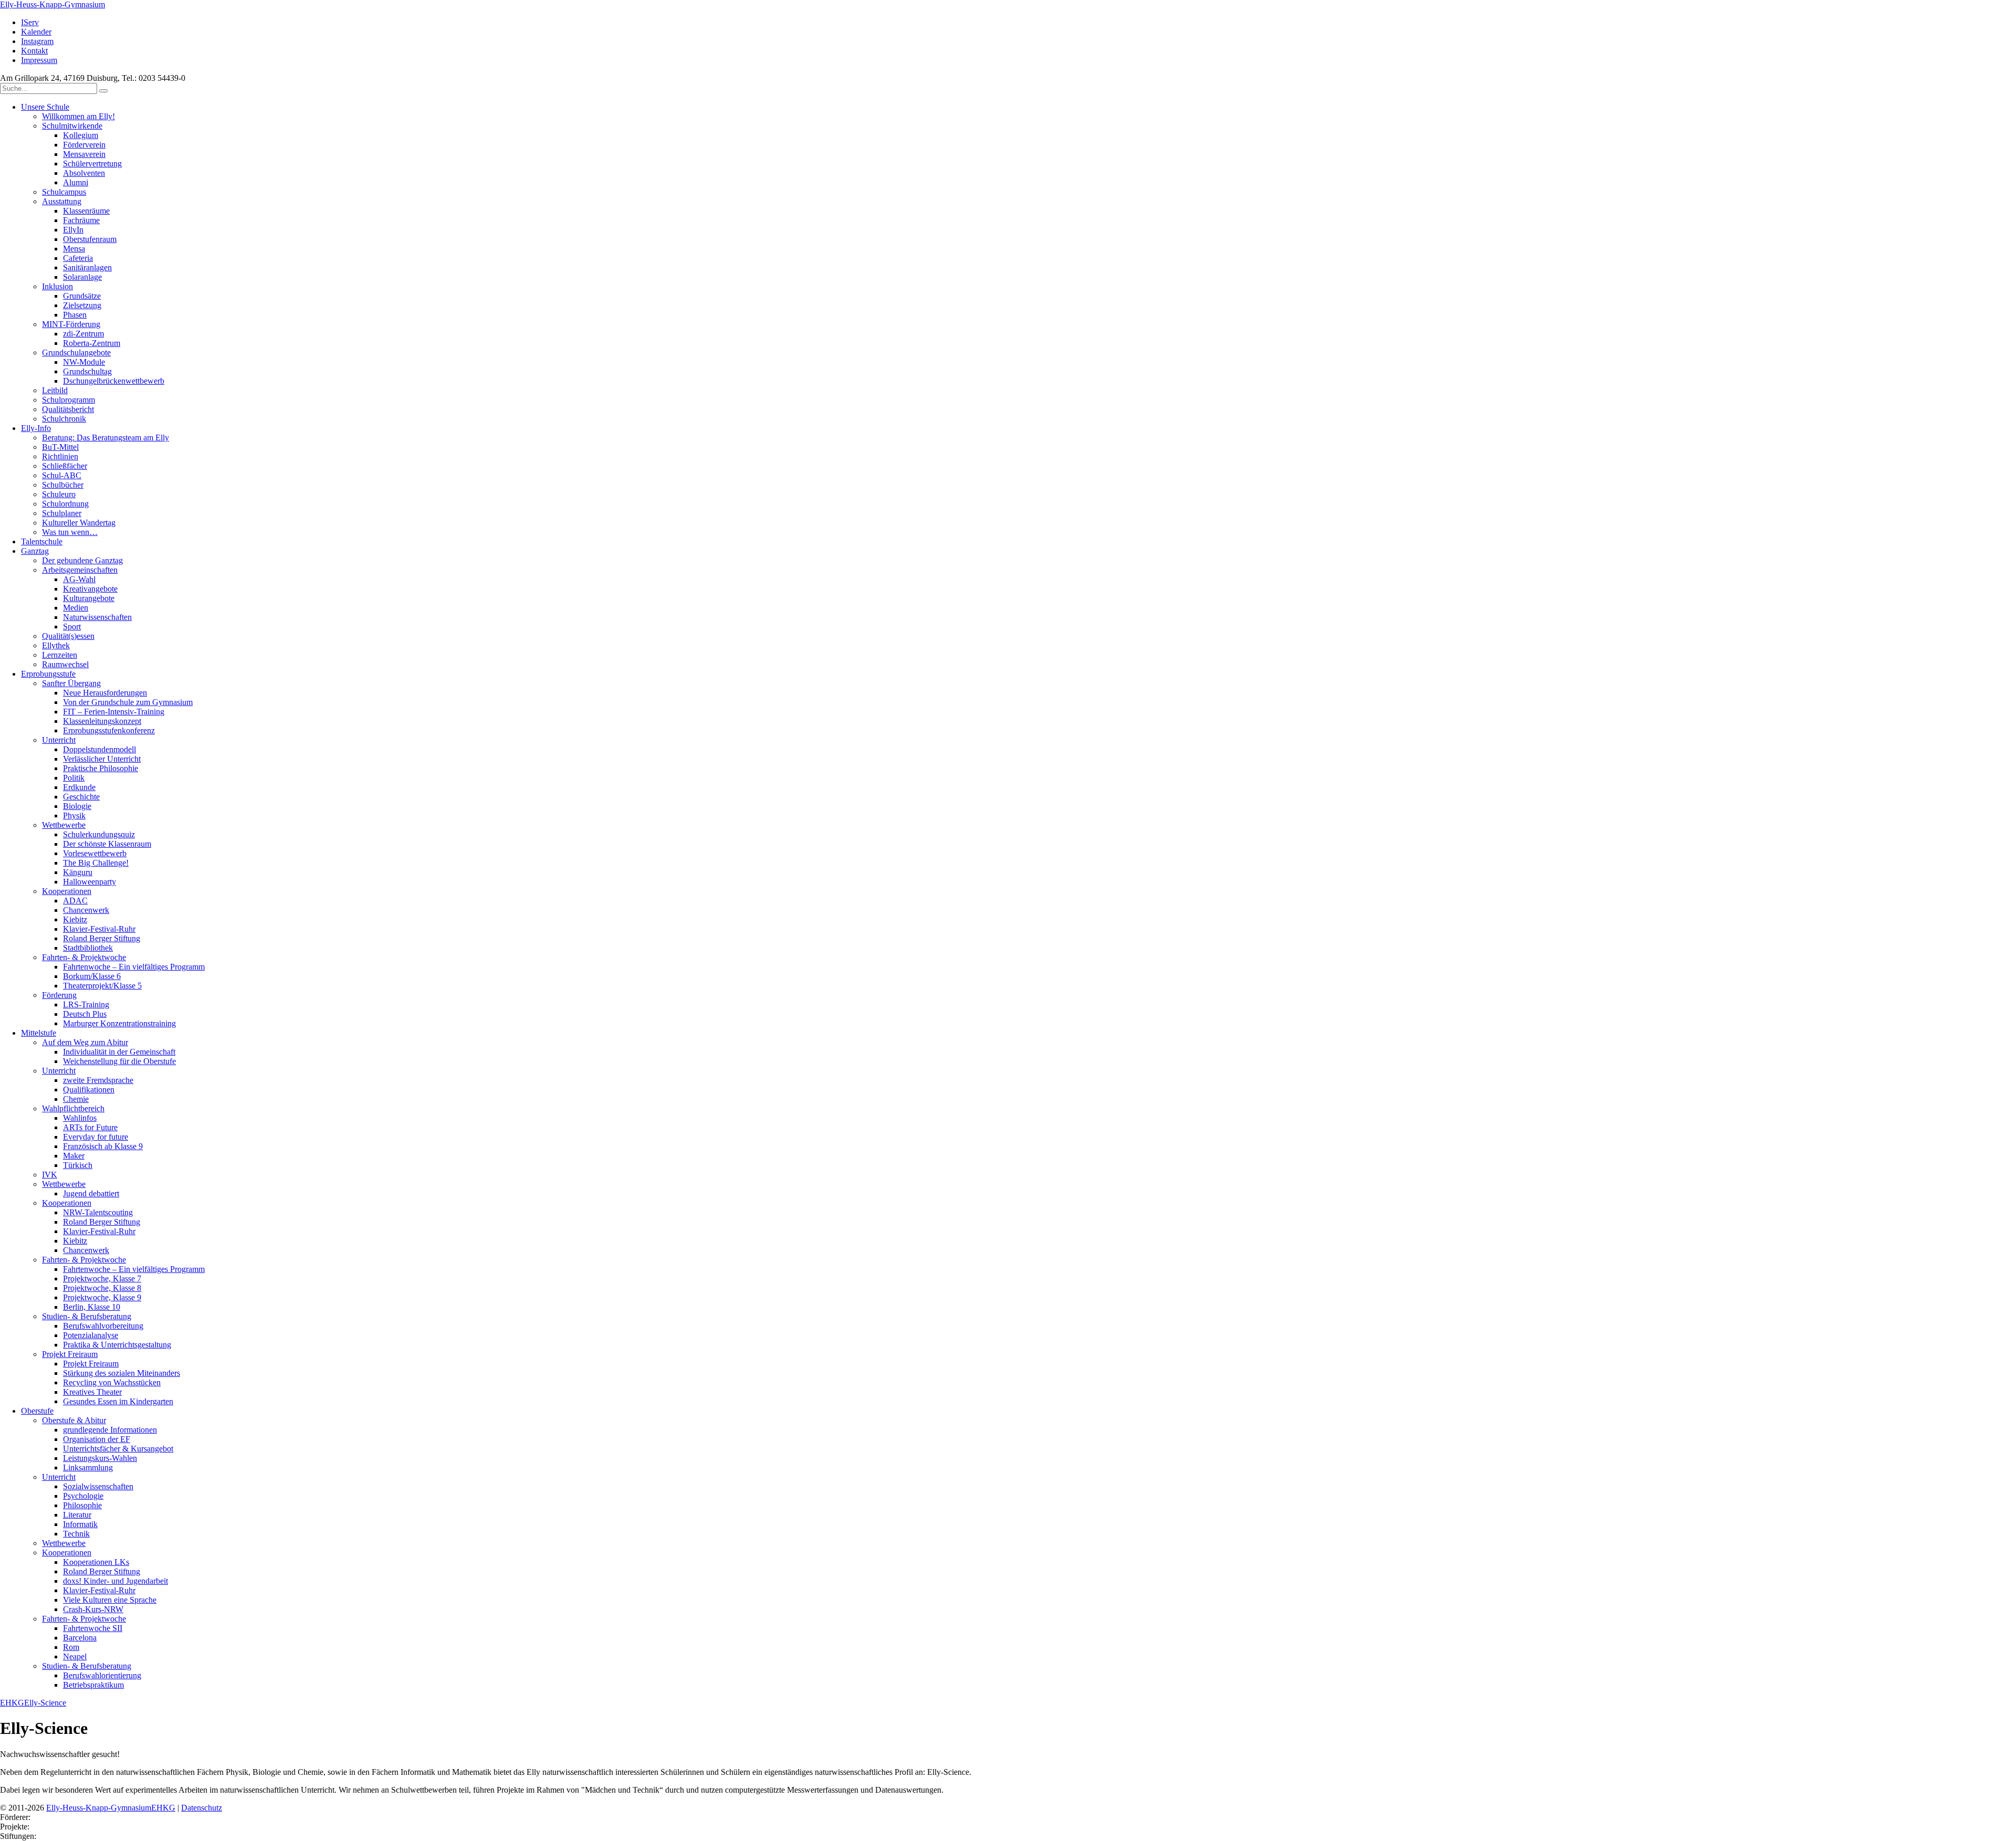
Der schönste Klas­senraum (107, 844)
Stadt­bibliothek (88, 948)
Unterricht (59, 740)
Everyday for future (96, 1137)
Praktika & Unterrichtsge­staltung (117, 1345)
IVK (50, 1175)
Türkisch (78, 1165)
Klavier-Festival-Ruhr (99, 929)
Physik (74, 816)
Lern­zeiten (60, 655)
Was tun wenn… (70, 532)
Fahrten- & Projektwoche (84, 957)
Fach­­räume (81, 220)
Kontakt (34, 51)
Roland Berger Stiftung (102, 938)
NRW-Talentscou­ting (98, 1212)
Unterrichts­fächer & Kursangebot (118, 1449)
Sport (72, 627)
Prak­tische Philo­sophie (101, 768)
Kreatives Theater (92, 1392)
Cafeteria (78, 258)
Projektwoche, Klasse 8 (102, 1288)
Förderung (59, 995)
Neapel (75, 1656)
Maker (74, 1156)
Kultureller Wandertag (79, 523)
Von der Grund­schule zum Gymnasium (128, 702)
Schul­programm (69, 400)
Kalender (36, 32)
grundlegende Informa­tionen (110, 1430)
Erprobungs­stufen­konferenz (109, 730)
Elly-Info (36, 428)
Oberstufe (37, 1411)
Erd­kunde (79, 787)
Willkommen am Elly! (78, 116)
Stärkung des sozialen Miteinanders (122, 1373)
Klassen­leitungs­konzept (102, 721)
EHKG (12, 1703)
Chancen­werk (86, 910)
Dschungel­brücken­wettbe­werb (114, 381)
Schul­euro (59, 494)
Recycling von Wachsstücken (112, 1382)
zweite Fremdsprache (98, 1080)
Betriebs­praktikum (93, 1685)
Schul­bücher (63, 485)
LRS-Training (86, 1004)
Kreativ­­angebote (90, 589)
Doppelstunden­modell (99, 749)
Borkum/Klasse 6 (92, 976)
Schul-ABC (62, 475)
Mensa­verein (84, 154)
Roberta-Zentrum (92, 343)
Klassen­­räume (86, 211)
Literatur (77, 1515)
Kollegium (81, 135)
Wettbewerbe (64, 1184)
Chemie (76, 1099)
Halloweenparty (90, 882)
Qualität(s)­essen (68, 636)
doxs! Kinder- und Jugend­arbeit (115, 1581)
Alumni (76, 182)
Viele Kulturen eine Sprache (110, 1600)
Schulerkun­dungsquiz (99, 834)
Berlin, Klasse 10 (92, 1307)
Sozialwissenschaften (98, 1486)
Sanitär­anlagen (87, 267)
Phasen (75, 315)
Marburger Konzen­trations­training (119, 1023)
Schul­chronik (64, 419)
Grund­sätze (82, 296)
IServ (30, 22)
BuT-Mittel (60, 447)
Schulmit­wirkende (72, 126)
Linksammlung (88, 1467)
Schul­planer (62, 513)
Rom (71, 1647)
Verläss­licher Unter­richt (102, 759)
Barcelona (80, 1638)
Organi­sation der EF (97, 1439)
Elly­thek (56, 645)
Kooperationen (67, 1203)
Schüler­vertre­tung (92, 164)
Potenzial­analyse (91, 1335)
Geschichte (81, 797)
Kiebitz (75, 919)
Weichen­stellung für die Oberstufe (119, 1061)
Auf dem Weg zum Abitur (85, 1042)
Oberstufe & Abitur (74, 1420)
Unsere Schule (45, 107)
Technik (76, 1534)
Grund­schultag (87, 371)
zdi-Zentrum (83, 334)
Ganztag (35, 551)
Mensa (74, 249)
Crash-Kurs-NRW (93, 1609)
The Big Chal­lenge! (96, 863)
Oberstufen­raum (90, 239)
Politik (74, 778)
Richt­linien (60, 456)
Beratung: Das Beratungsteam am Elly (106, 438)
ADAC (75, 901)
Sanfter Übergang (71, 683)
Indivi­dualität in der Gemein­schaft (119, 1052)
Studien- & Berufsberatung (87, 1316)
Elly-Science (45, 1703)
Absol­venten (84, 173)
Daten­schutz (202, 1808)
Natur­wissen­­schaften (97, 617)
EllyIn (73, 230)
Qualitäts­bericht (68, 409)
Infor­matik (80, 1524)
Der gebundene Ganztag (82, 560)
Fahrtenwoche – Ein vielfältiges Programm (134, 967)
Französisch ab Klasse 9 (103, 1146)
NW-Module (84, 362)
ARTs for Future (90, 1127)
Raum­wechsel (65, 664)
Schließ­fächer (65, 466)
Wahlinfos (80, 1118)
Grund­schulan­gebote (76, 353)
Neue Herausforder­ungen (105, 693)
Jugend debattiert (91, 1193)
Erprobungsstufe (48, 674)
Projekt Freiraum (70, 1354)
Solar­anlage (82, 277)
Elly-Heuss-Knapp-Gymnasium (52, 4)
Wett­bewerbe (64, 825)
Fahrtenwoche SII (93, 1628)
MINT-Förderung (71, 324)
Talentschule (42, 541)
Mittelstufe (39, 1033)
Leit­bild (55, 390)
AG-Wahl (79, 579)
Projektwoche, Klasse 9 (102, 1297)
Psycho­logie (83, 1496)
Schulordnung (65, 504)
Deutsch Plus (85, 1014)
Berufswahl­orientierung (102, 1675)
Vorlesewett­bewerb (95, 853)
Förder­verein (84, 145)
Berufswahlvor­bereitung (103, 1326)
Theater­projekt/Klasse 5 (102, 986)
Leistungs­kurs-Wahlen (100, 1458)
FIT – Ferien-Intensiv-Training (114, 712)
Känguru (78, 872)
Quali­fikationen (89, 1090)
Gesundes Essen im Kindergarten (118, 1401)
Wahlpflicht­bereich (73, 1108)
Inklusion (57, 286)
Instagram (37, 41)
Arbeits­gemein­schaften (80, 570)
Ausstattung (62, 201)
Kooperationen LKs (96, 1562)
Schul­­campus (64, 192)
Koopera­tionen (67, 891)
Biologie (77, 806)
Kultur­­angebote (89, 598)
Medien (76, 608)
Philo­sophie (82, 1505)
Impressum (39, 60)
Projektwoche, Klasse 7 (102, 1279)
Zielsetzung (82, 305)
